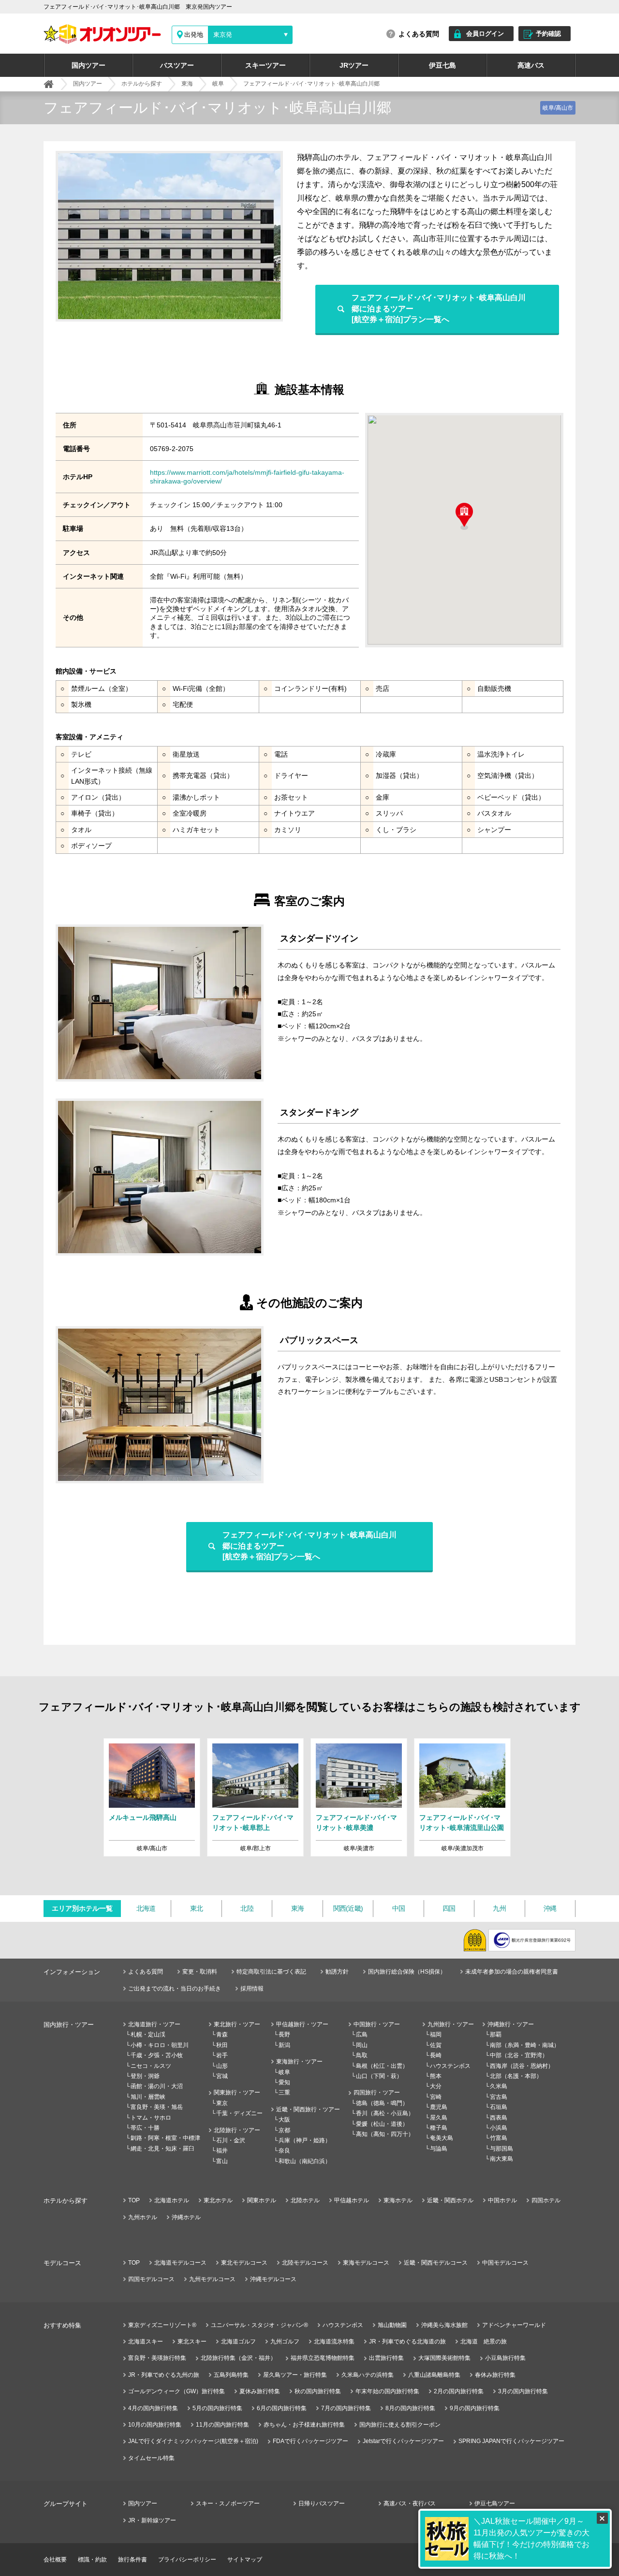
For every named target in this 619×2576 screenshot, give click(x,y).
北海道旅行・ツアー (154, 2024)
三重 (284, 2093)
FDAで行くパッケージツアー (310, 2441)
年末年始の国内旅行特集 (387, 2391)
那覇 (496, 2034)
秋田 (222, 2045)
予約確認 (548, 34)
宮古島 (499, 2097)
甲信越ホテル (352, 2200)
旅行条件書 (133, 2560)
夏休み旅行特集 (260, 2391)
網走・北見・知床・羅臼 (162, 2149)
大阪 (284, 2120)
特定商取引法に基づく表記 (271, 1972)
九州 (499, 1908)
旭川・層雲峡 (148, 2097)
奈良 (284, 2151)
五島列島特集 (231, 2375)
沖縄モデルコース (273, 2279)
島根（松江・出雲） (382, 2066)
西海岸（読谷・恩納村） (522, 2066)
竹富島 (499, 2138)
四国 (449, 1908)
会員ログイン (485, 34)
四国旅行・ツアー (377, 2093)
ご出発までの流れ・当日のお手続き (175, 1989)
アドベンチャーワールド (514, 2325)
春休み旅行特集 (495, 2375)
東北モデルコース (244, 2263)
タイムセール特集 (151, 2458)
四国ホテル (546, 2200)
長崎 (436, 2055)
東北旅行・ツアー (237, 2024)
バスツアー (177, 65)
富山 (222, 2161)
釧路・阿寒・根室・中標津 (165, 2138)
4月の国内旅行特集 (153, 2408)
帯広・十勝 (145, 2128)
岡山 (362, 2045)
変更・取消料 (200, 1972)
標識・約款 (92, 2560)
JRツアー (354, 65)
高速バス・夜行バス (410, 2503)
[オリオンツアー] (49, 84)
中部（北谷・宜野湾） (519, 2055)
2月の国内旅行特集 (459, 2391)
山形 (222, 2066)
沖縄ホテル (186, 2217)
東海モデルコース (366, 2263)
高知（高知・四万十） (385, 2134)
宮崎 (436, 2097)
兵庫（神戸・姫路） (305, 2140)
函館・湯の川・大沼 (157, 2086)
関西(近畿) (348, 1908)
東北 (197, 1908)
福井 (222, 2151)
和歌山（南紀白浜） (305, 2161)
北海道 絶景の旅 (484, 2342)
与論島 (439, 2149)
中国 (399, 1908)
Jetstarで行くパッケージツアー (403, 2441)
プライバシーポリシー (187, 2560)
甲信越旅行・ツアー (302, 2024)
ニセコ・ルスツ (151, 2066)
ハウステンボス (450, 2066)
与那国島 (501, 2149)
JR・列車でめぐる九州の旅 (164, 2375)
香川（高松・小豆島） (385, 2113)
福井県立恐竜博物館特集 (323, 2358)
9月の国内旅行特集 (475, 2408)
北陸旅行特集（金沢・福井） (238, 2358)
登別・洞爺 (145, 2076)
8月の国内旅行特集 (410, 2408)
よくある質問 (419, 34)
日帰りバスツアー (322, 2503)
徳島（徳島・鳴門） (382, 2103)
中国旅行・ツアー (377, 2024)
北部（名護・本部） (516, 2076)
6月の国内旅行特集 (282, 2408)
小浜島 (499, 2128)
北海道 (146, 1908)
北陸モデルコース (305, 2263)
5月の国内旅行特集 (217, 2408)
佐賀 (436, 2045)
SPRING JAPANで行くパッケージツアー (511, 2441)
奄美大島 (442, 2138)
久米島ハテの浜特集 (368, 2375)
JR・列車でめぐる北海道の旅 (407, 2342)
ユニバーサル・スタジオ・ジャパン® (259, 2325)
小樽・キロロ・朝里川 (160, 2045)
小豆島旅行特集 (505, 2358)
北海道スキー (146, 2342)
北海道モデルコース (180, 2263)
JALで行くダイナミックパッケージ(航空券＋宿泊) (193, 2441)
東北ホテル (218, 2200)
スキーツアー (265, 65)
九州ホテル (143, 2217)
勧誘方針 (337, 1972)
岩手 (222, 2055)
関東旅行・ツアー (237, 2093)
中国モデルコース (505, 2263)
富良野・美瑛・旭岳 (157, 2107)
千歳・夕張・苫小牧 (157, 2055)
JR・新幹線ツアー (152, 2520)
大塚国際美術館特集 (444, 2358)
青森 (222, 2034)
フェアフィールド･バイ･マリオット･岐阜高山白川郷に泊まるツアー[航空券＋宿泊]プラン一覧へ (439, 308)
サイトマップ (245, 2560)
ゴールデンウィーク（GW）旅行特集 (177, 2391)
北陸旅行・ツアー (237, 2130)
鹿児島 (439, 2107)
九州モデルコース (212, 2279)
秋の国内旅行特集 (318, 2391)
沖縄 (550, 1908)
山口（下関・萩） (379, 2076)
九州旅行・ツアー (451, 2024)
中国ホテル (502, 2200)
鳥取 (362, 2055)
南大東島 (501, 2159)
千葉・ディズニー (239, 2113)
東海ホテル (398, 2200)
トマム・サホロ (151, 2118)
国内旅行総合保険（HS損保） (407, 1972)
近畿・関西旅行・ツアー (308, 2109)
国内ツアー (88, 65)
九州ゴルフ (285, 2342)
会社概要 (55, 2560)
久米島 (499, 2086)
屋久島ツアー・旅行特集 (295, 2375)
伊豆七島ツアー (495, 2503)
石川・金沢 (231, 2140)
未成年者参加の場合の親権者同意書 (512, 1972)
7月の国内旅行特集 (346, 2408)
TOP (134, 2200)
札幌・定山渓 (148, 2034)
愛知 (284, 2082)
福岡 (436, 2034)
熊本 (436, 2076)
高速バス (531, 65)
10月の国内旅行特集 (155, 2425)
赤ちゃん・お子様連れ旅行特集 (304, 2425)
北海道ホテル (172, 2200)
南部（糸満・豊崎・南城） (525, 2045)
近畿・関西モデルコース (436, 2263)
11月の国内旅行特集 (222, 2425)
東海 (298, 1908)
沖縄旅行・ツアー (511, 2024)
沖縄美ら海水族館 (444, 2325)
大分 (436, 2086)
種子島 (439, 2128)
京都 (284, 2130)
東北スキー (192, 2342)
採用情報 (252, 1989)
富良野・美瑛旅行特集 (157, 2358)
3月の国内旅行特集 (523, 2391)
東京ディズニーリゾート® (162, 2325)
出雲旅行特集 (386, 2358)
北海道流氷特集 (334, 2342)
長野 (284, 2034)
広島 (362, 2034)
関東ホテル (262, 2200)
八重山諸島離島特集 (434, 2375)
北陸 (247, 1908)
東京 (222, 2103)
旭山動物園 (392, 2325)
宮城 (222, 2076)
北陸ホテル (305, 2200)
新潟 (284, 2045)
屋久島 (439, 2118)
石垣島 (499, 2107)
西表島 (499, 2118)
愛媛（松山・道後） (382, 2124)
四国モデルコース (151, 2279)
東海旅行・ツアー (299, 2062)
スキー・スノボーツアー (228, 2503)
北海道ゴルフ (238, 2342)
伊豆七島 (442, 65)
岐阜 (284, 2072)
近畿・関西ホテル (450, 2200)
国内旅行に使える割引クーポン (400, 2425)
